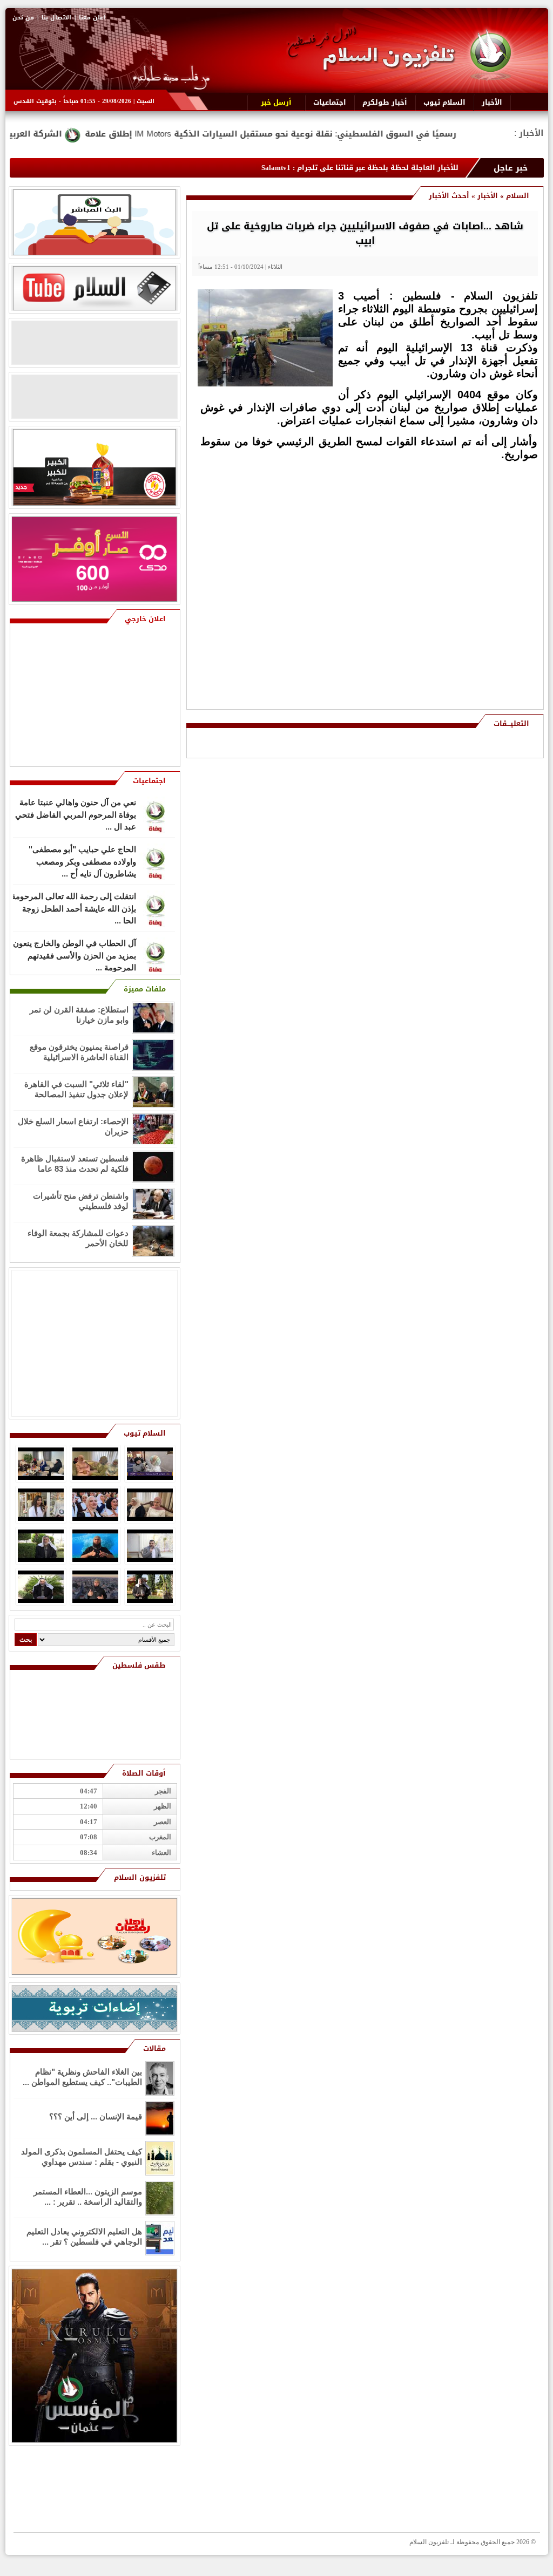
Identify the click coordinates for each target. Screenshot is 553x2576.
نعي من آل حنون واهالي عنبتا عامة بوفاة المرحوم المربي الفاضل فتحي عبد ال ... (76, 814)
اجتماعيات (149, 781)
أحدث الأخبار (449, 196)
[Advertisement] (460, 539)
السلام (518, 196)
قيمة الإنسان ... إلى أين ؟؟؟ (96, 2116)
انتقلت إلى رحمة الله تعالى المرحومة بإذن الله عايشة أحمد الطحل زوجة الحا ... (74, 908)
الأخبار (488, 196)
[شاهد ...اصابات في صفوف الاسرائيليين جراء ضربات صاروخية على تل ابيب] (265, 384)
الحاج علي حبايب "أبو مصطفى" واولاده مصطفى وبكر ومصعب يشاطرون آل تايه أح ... (82, 861)
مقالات (154, 2048)
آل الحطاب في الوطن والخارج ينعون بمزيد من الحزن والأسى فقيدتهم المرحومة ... (75, 955)
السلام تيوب (145, 1433)
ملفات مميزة (145, 989)
